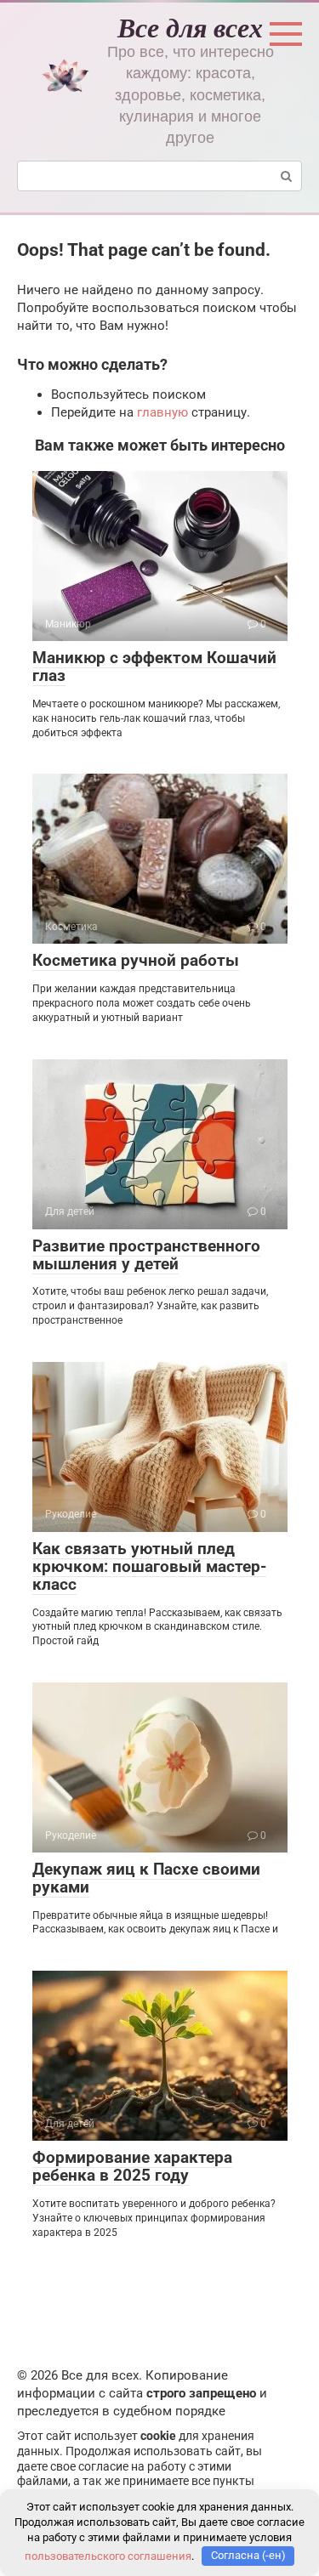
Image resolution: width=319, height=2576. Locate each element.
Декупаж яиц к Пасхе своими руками (146, 1878)
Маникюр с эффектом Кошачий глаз (154, 667)
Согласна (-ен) (248, 2555)
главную (162, 412)
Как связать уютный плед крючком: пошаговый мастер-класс (149, 1566)
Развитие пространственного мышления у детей (146, 1255)
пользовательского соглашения (108, 2555)
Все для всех (190, 27)
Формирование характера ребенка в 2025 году (132, 2166)
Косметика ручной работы (136, 960)
